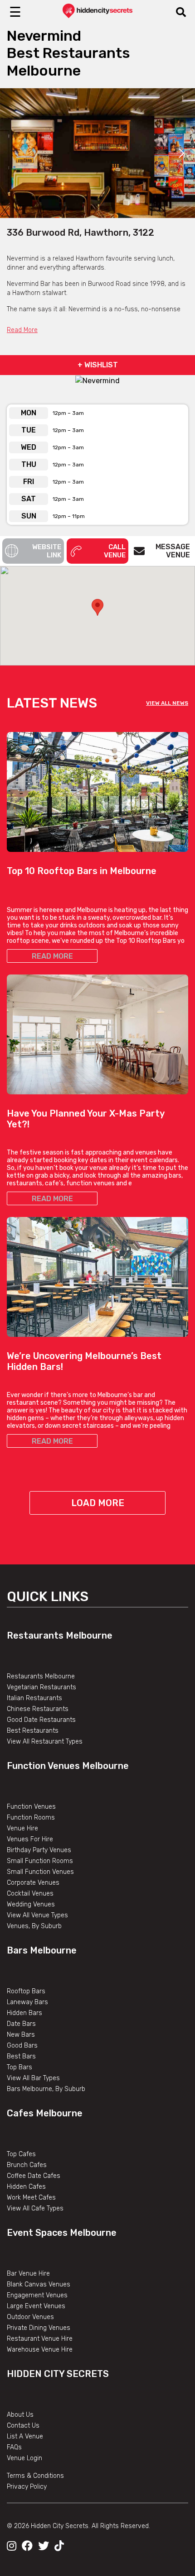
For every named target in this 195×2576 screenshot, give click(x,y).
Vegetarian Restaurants (41, 1687)
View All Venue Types (37, 1915)
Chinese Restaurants (38, 1709)
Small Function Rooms (40, 1861)
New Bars (21, 2035)
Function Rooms (31, 1818)
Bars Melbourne (42, 1950)
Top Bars (19, 2067)
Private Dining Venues (39, 2328)
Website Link (47, 551)
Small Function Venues (40, 1872)
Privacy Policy (27, 2487)
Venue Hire (22, 1828)
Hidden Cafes (26, 2187)
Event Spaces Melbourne (62, 2233)
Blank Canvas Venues (39, 2284)
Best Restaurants (33, 1731)
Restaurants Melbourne (60, 1635)
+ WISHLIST (98, 365)
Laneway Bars (27, 2002)
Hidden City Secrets (58, 2374)
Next (181, 153)
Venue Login (24, 2458)
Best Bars (21, 2056)
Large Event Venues (36, 2306)
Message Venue (173, 551)
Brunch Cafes (27, 2165)
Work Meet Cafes (31, 2198)
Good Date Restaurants (41, 1720)
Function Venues (31, 1807)
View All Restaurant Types (45, 1742)
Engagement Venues (37, 2295)
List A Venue (25, 2436)
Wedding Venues (31, 1904)
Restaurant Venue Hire (40, 2339)
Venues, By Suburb (34, 1926)
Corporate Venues (33, 1883)
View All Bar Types (33, 2078)
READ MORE (52, 956)
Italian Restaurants (34, 1698)
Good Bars (22, 2046)
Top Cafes (21, 2154)
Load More (98, 1503)
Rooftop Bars (26, 1991)
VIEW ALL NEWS (167, 703)
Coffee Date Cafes (34, 2176)
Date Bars (21, 2024)
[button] (97, 607)
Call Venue (115, 551)
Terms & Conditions (35, 2476)
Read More (22, 330)
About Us (20, 2415)
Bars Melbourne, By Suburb (46, 2089)
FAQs (14, 2447)
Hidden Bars (24, 2013)
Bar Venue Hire (28, 2274)
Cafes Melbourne (45, 2113)
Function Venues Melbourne (68, 1766)
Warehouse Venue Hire (40, 2350)
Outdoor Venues (30, 2317)
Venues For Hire (30, 1839)
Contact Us (23, 2426)
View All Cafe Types (35, 2208)
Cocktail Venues (30, 1894)
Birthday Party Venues (39, 1850)
